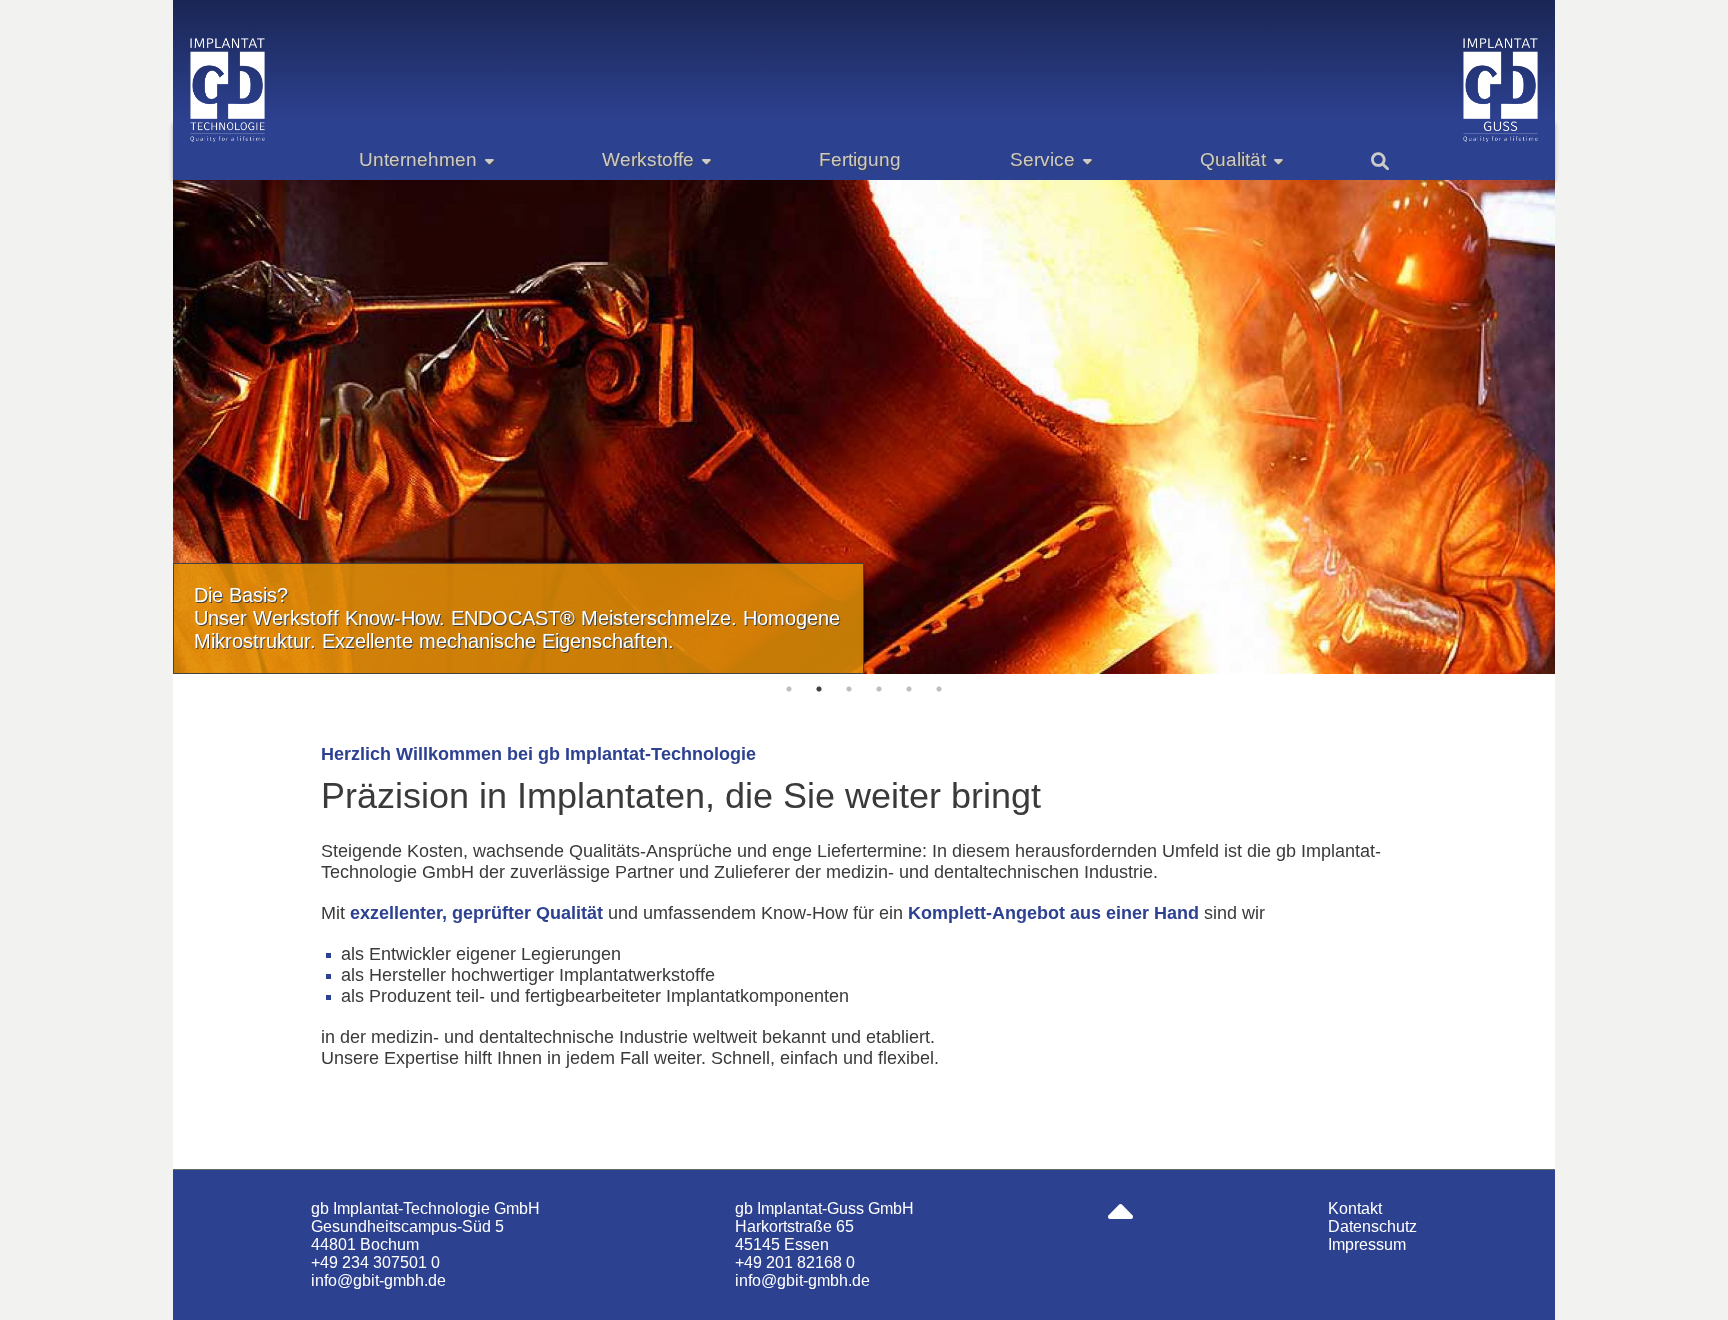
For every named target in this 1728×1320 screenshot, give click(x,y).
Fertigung (860, 159)
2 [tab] (819, 689)
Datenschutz (1372, 1226)
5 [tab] (909, 689)
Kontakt (1355, 1208)
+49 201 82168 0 (795, 1262)
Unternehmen (418, 159)
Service (1042, 159)
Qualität (1233, 159)
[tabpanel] (864, 427)
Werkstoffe (648, 159)
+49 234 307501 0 (375, 1262)
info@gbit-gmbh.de (378, 1280)
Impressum (1367, 1244)
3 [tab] (849, 689)
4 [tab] (879, 689)
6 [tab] (939, 689)
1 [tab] (789, 689)
